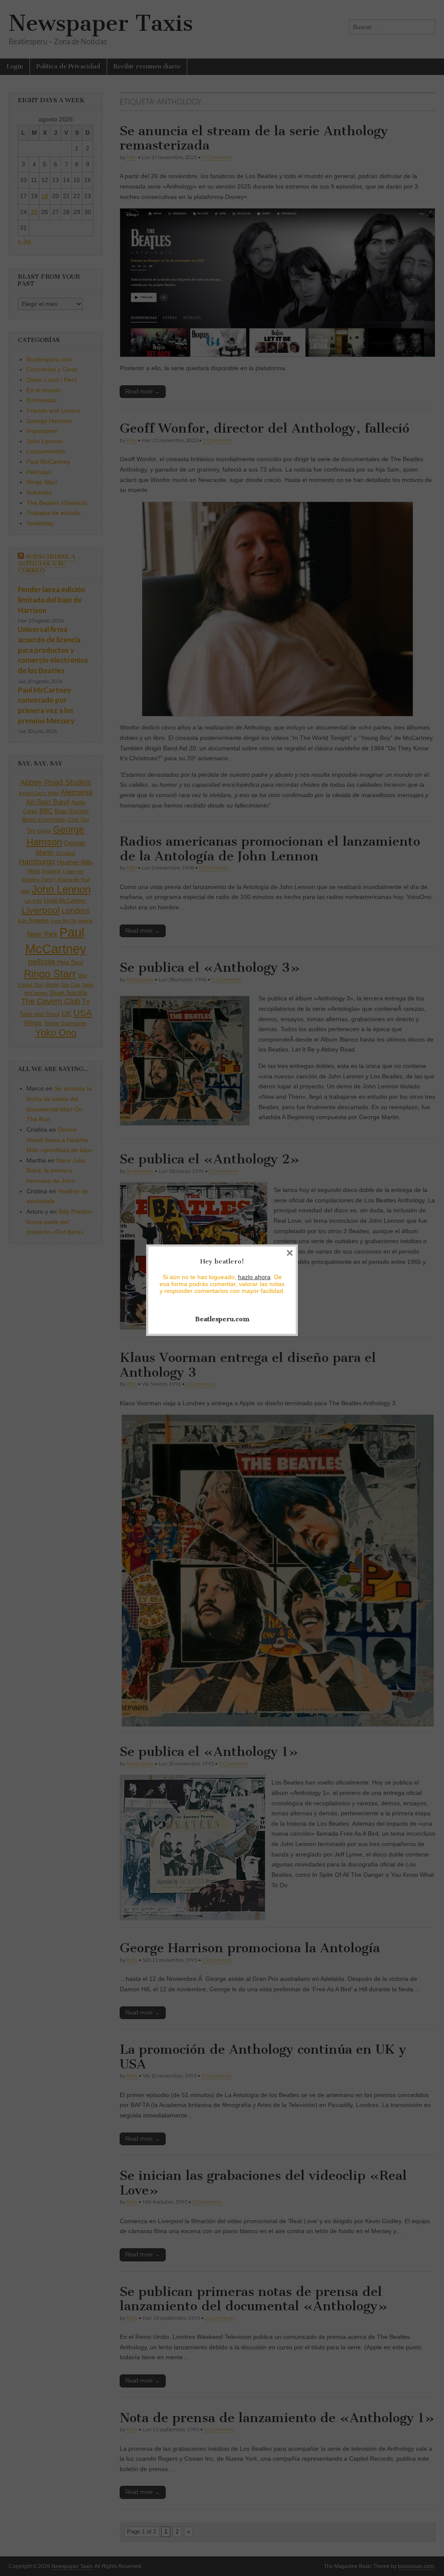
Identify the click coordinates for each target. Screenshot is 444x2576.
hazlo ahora (254, 1277)
